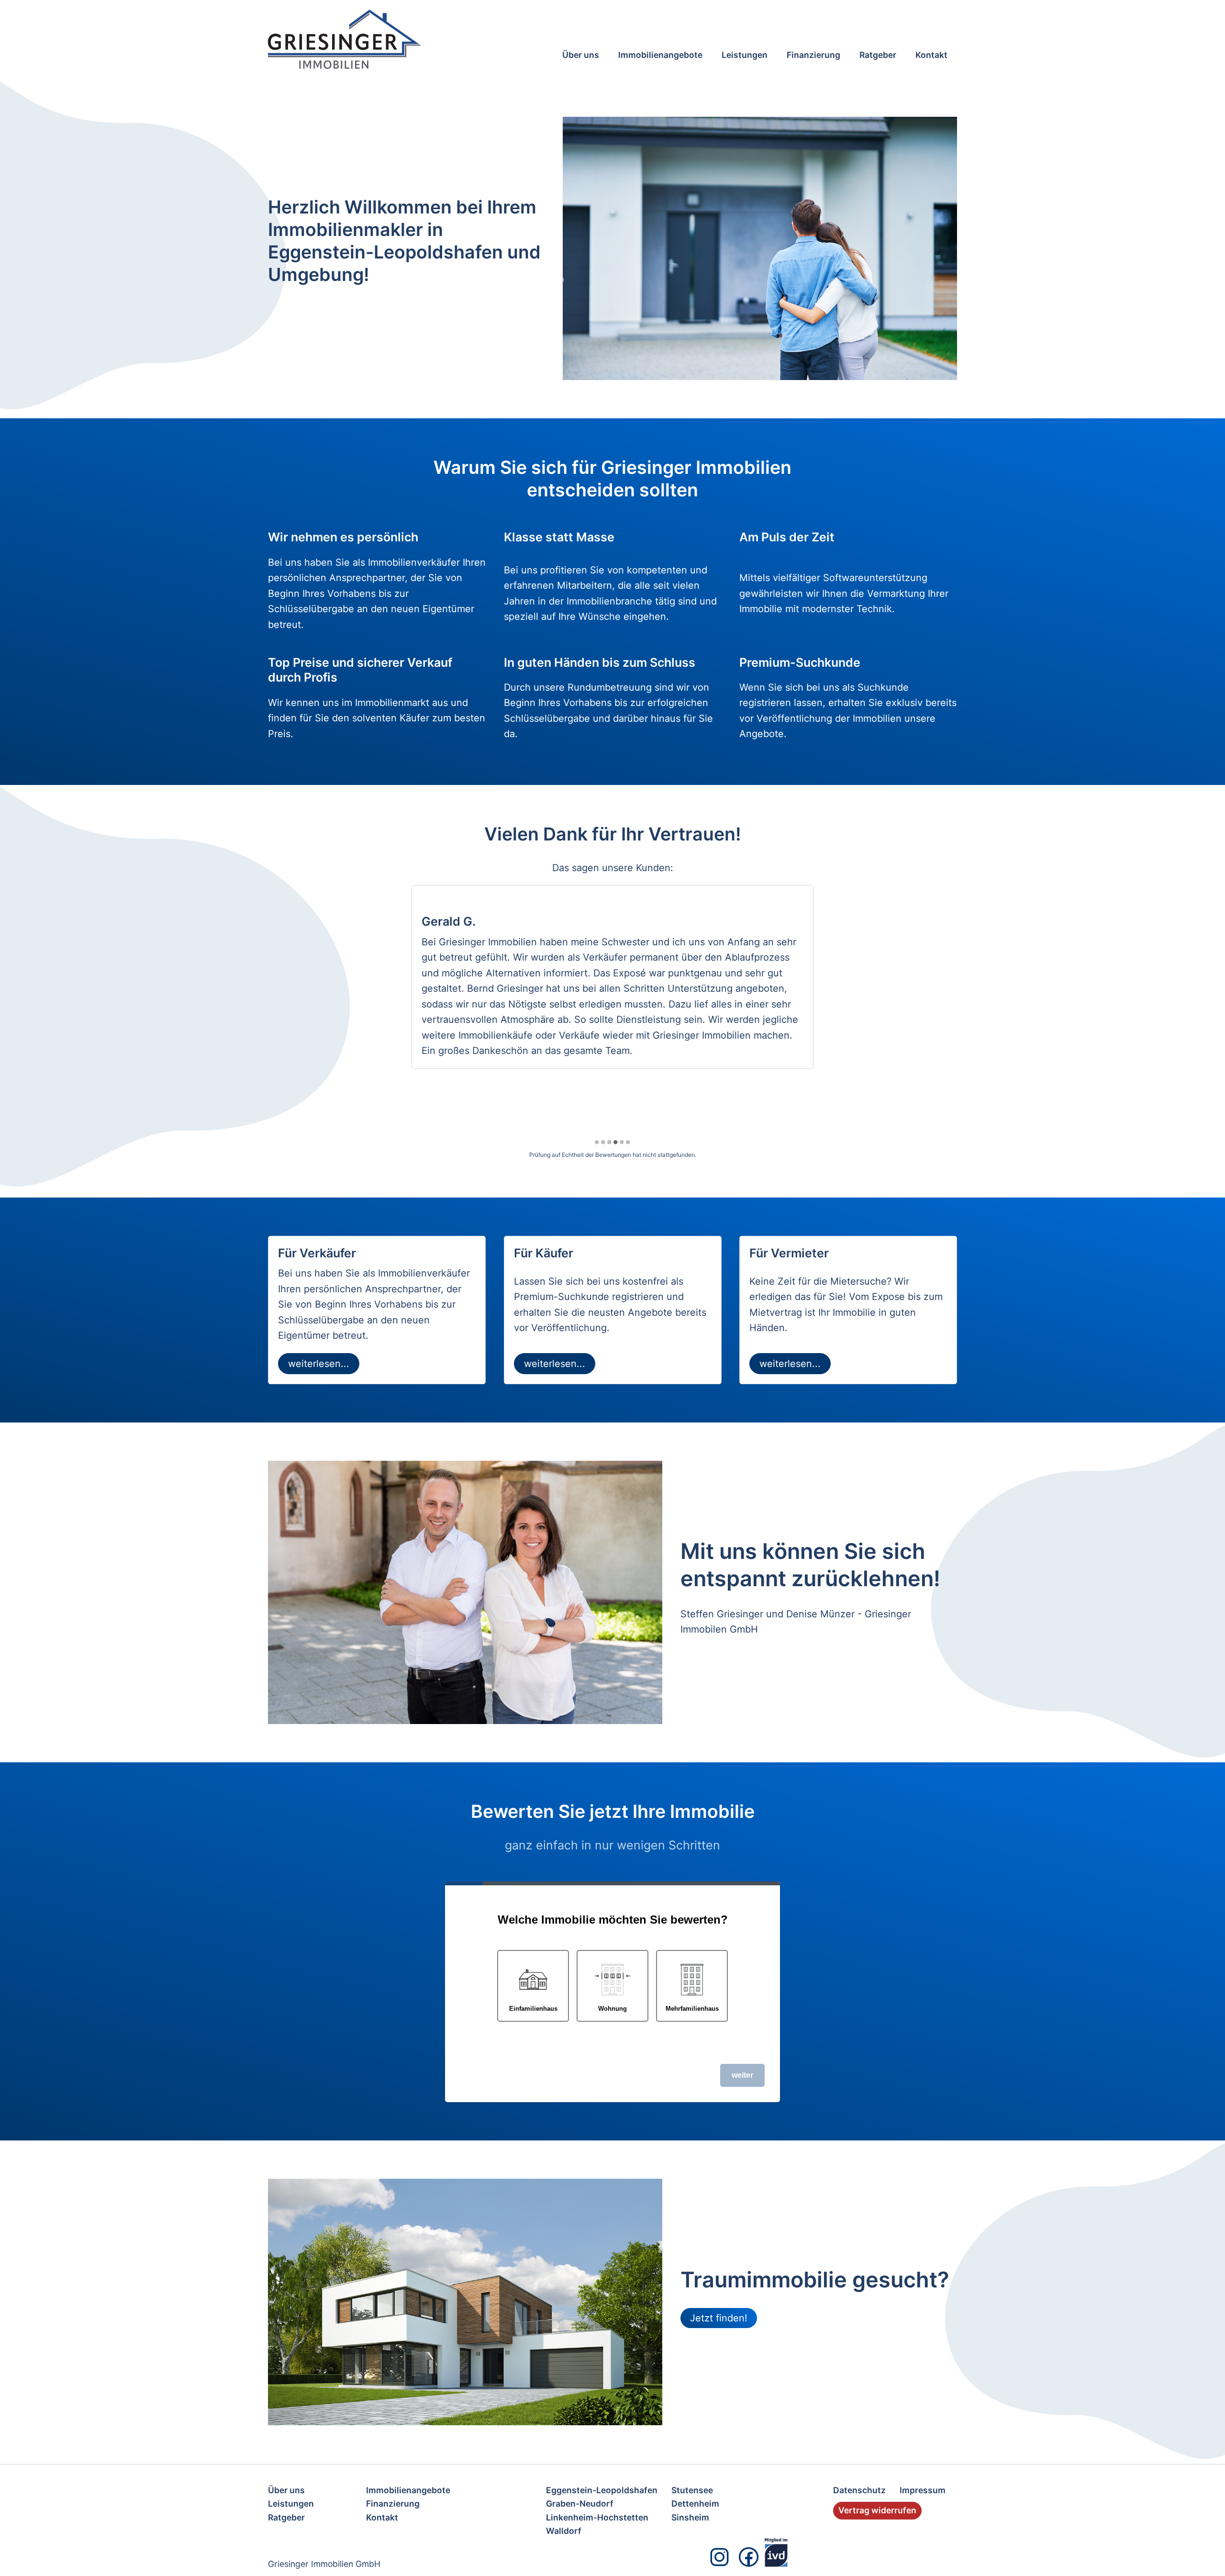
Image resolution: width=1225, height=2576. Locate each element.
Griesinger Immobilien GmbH (324, 2564)
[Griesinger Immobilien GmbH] (378, 39)
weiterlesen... (319, 1364)
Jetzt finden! (719, 2318)
